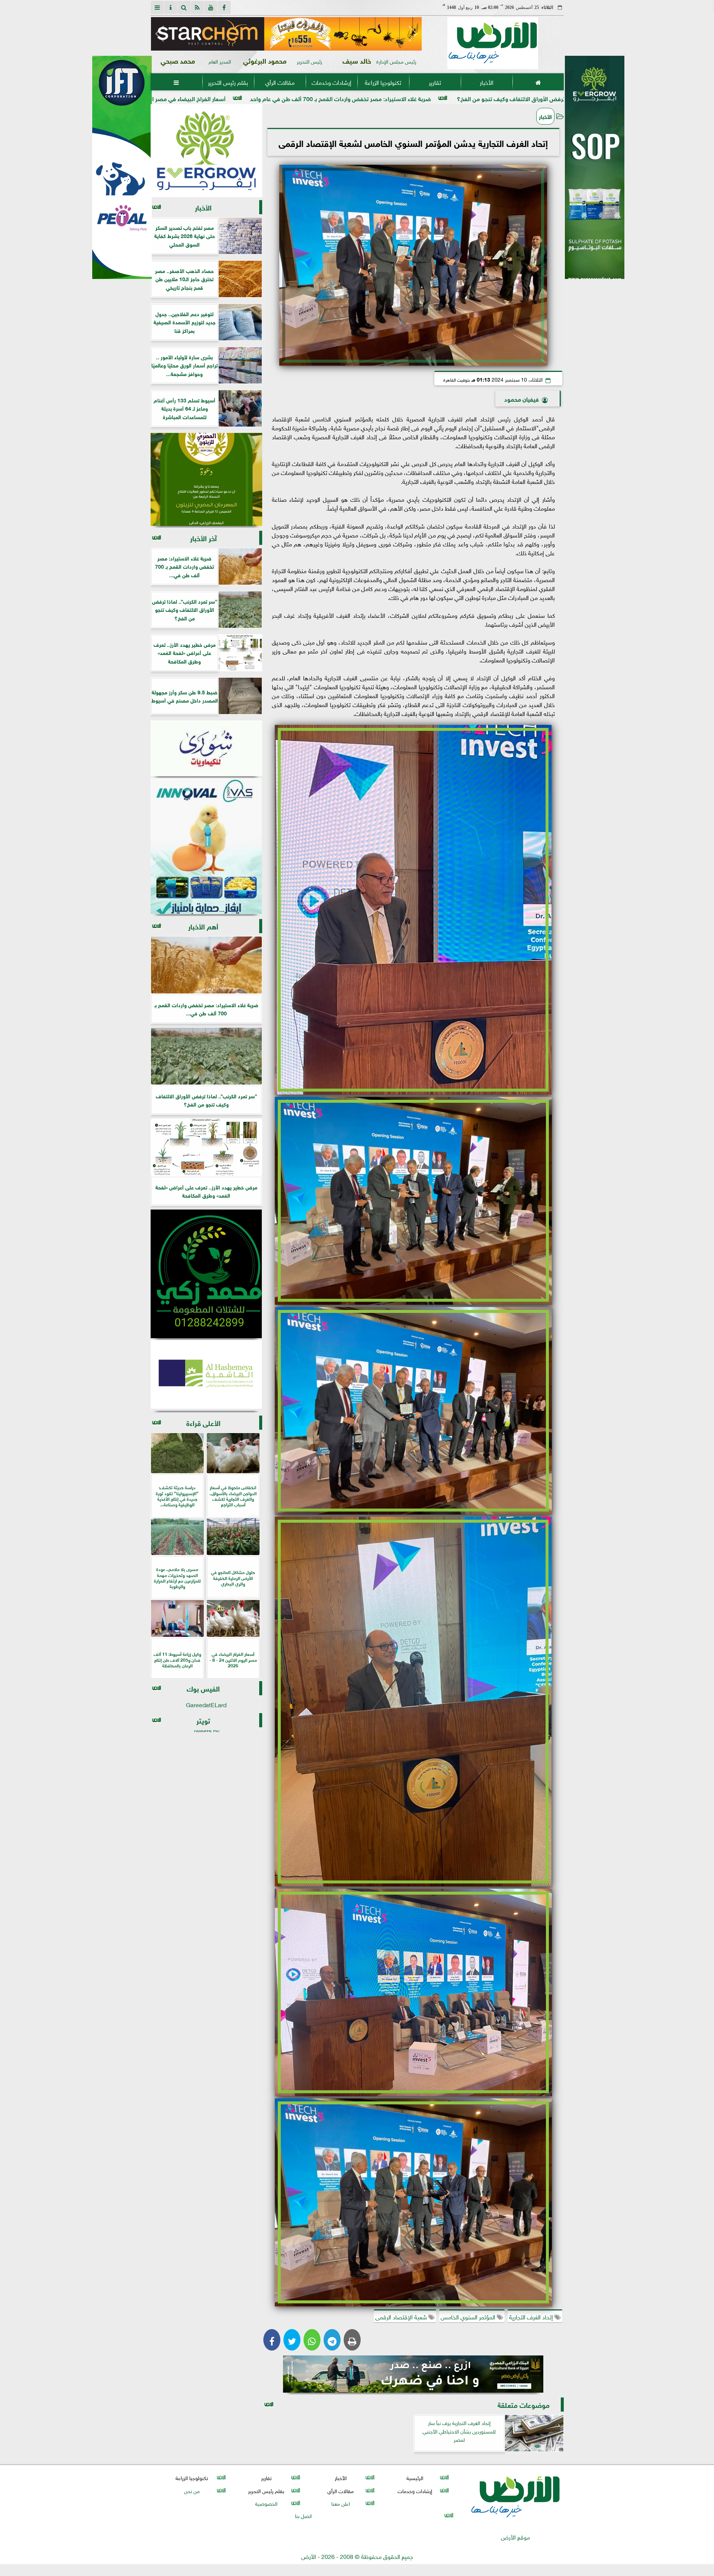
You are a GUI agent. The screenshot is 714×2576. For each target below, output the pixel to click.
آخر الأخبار (203, 538)
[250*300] (206, 151)
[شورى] (206, 748)
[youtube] (211, 7)
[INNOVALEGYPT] (206, 846)
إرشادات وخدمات (331, 82)
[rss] (197, 7)
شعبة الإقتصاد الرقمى (402, 2316)
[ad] (286, 34)
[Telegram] (332, 2340)
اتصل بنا (303, 2515)
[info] (171, 7)
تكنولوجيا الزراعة (383, 82)
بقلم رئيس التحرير (228, 82)
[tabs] (157, 7)
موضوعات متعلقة (524, 2404)
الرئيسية (415, 2478)
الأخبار (486, 82)
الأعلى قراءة (203, 1422)
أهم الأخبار (203, 926)
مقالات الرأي (279, 82)
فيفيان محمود (522, 399)
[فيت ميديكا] (122, 167)
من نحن (192, 2490)
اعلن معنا (340, 2503)
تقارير (435, 82)
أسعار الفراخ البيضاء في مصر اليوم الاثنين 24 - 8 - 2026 (381, 98)
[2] (595, 175)
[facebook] (224, 7)
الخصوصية (266, 2503)
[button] (160, 34)
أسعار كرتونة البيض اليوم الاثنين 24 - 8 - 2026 (229, 98)
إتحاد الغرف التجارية (532, 2316)
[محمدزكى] (206, 1274)
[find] (184, 7)
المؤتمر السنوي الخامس (469, 2316)
